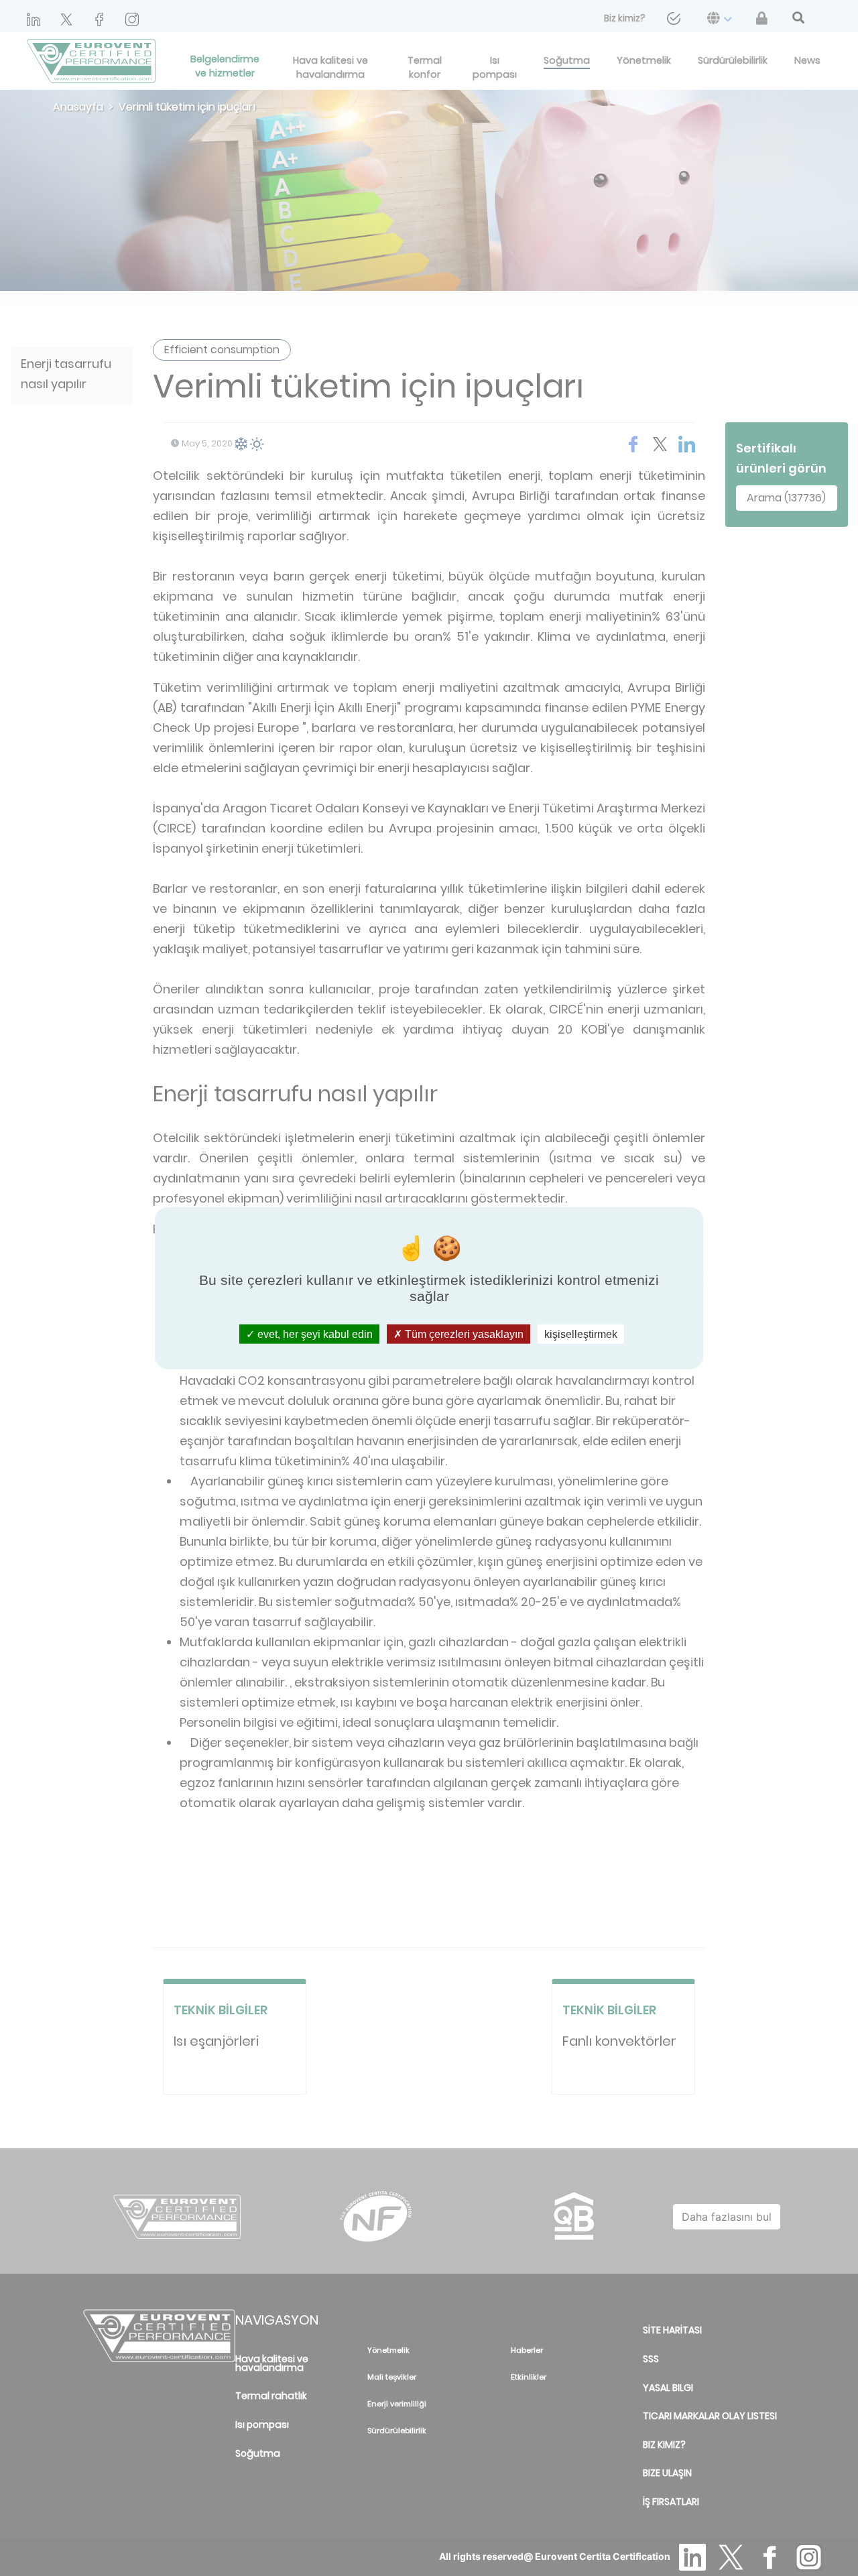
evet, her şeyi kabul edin (314, 1334)
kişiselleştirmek (581, 1334)
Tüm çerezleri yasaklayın (463, 1334)
